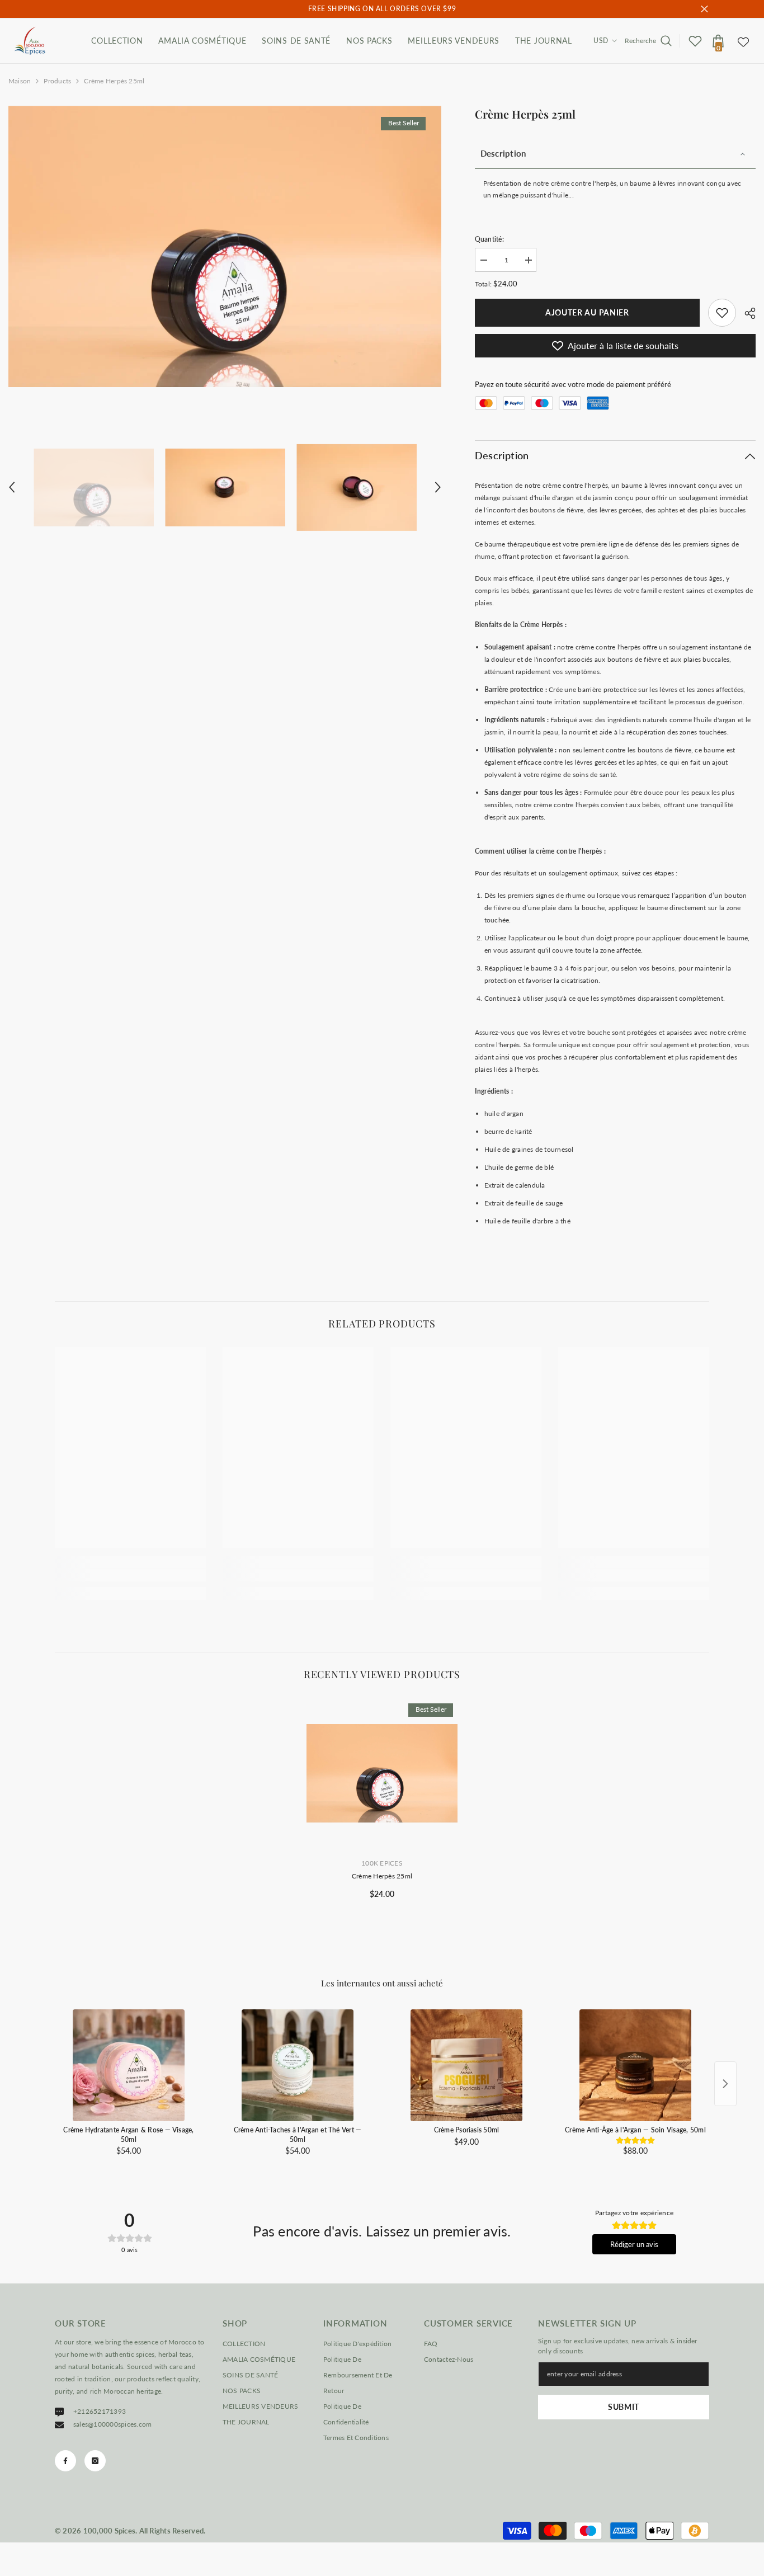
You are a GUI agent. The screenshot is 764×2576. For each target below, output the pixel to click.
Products (57, 81)
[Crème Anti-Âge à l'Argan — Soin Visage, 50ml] (635, 2065)
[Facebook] (65, 2461)
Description (503, 153)
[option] (225, 246)
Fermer (704, 9)
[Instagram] (95, 2461)
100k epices (382, 1863)
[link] (722, 313)
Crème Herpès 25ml (382, 1876)
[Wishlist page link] (743, 41)
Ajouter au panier (587, 312)
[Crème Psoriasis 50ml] (466, 2065)
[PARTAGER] (746, 313)
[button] (12, 487)
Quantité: (489, 239)
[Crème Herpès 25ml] (382, 1773)
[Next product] (725, 2084)
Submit (624, 2407)
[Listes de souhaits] (695, 41)
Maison (20, 81)
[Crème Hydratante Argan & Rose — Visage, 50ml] (129, 2065)
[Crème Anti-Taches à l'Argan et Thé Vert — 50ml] (298, 2065)
